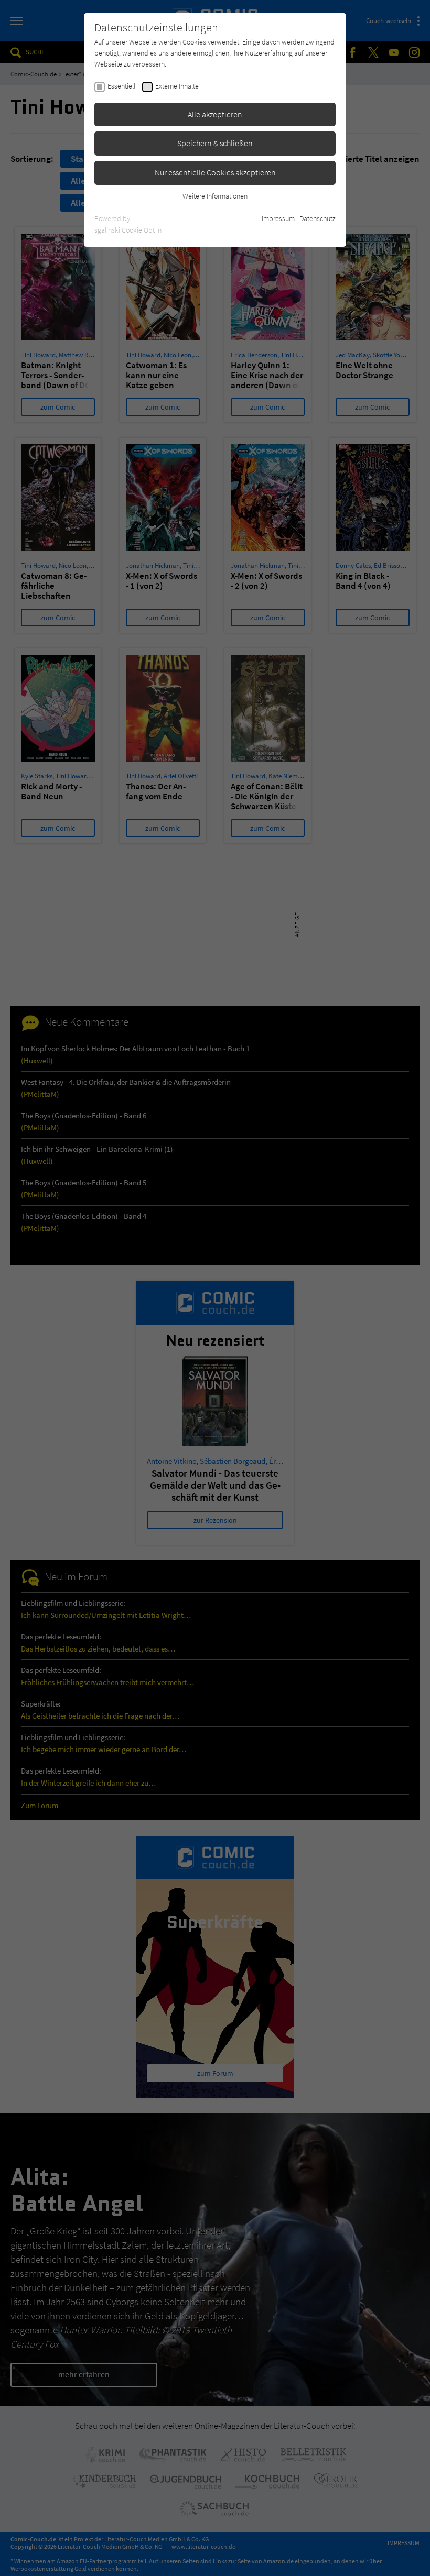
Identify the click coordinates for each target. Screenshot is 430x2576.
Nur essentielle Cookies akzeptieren (215, 172)
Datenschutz (318, 218)
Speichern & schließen (215, 143)
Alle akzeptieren (215, 114)
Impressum (278, 218)
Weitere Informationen (215, 196)
